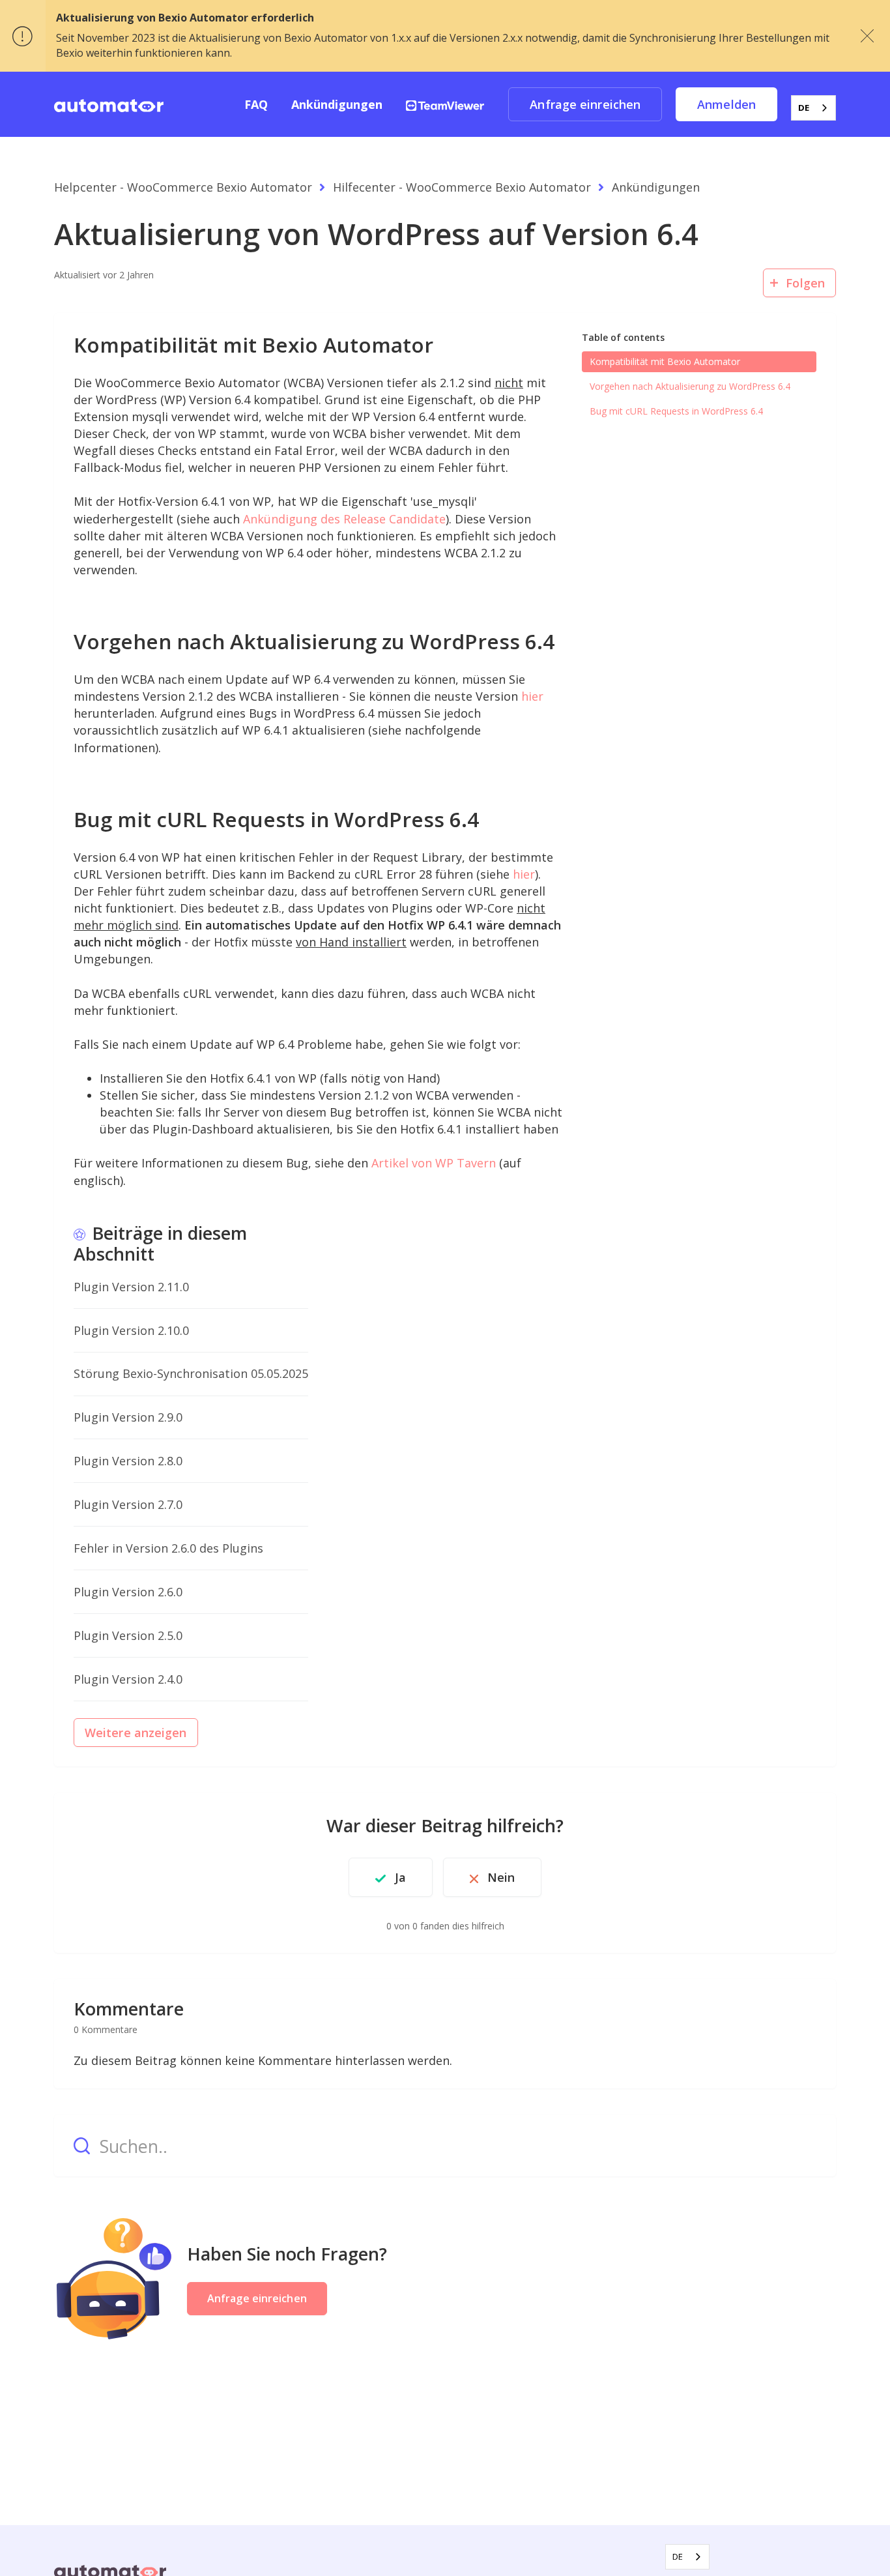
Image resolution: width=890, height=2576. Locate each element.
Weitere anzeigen (136, 1733)
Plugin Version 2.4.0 (128, 1679)
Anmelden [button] (726, 104)
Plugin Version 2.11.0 (131, 1287)
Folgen (805, 283)
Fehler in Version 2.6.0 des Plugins (168, 1548)
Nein (501, 1877)
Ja (400, 1877)
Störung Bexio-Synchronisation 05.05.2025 (191, 1373)
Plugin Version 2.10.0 (131, 1330)
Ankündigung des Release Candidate (344, 519)
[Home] (109, 104)
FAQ (256, 104)
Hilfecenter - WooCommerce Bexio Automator (462, 187)
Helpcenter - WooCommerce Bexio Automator (183, 187)
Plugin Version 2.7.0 (128, 1504)
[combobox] (813, 108)
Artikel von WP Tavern (434, 1163)
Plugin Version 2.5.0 (128, 1635)
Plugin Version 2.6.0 (128, 1592)
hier (532, 696)
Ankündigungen (337, 104)
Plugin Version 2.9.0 (128, 1417)
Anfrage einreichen (585, 104)
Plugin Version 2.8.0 (128, 1461)
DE (804, 108)
